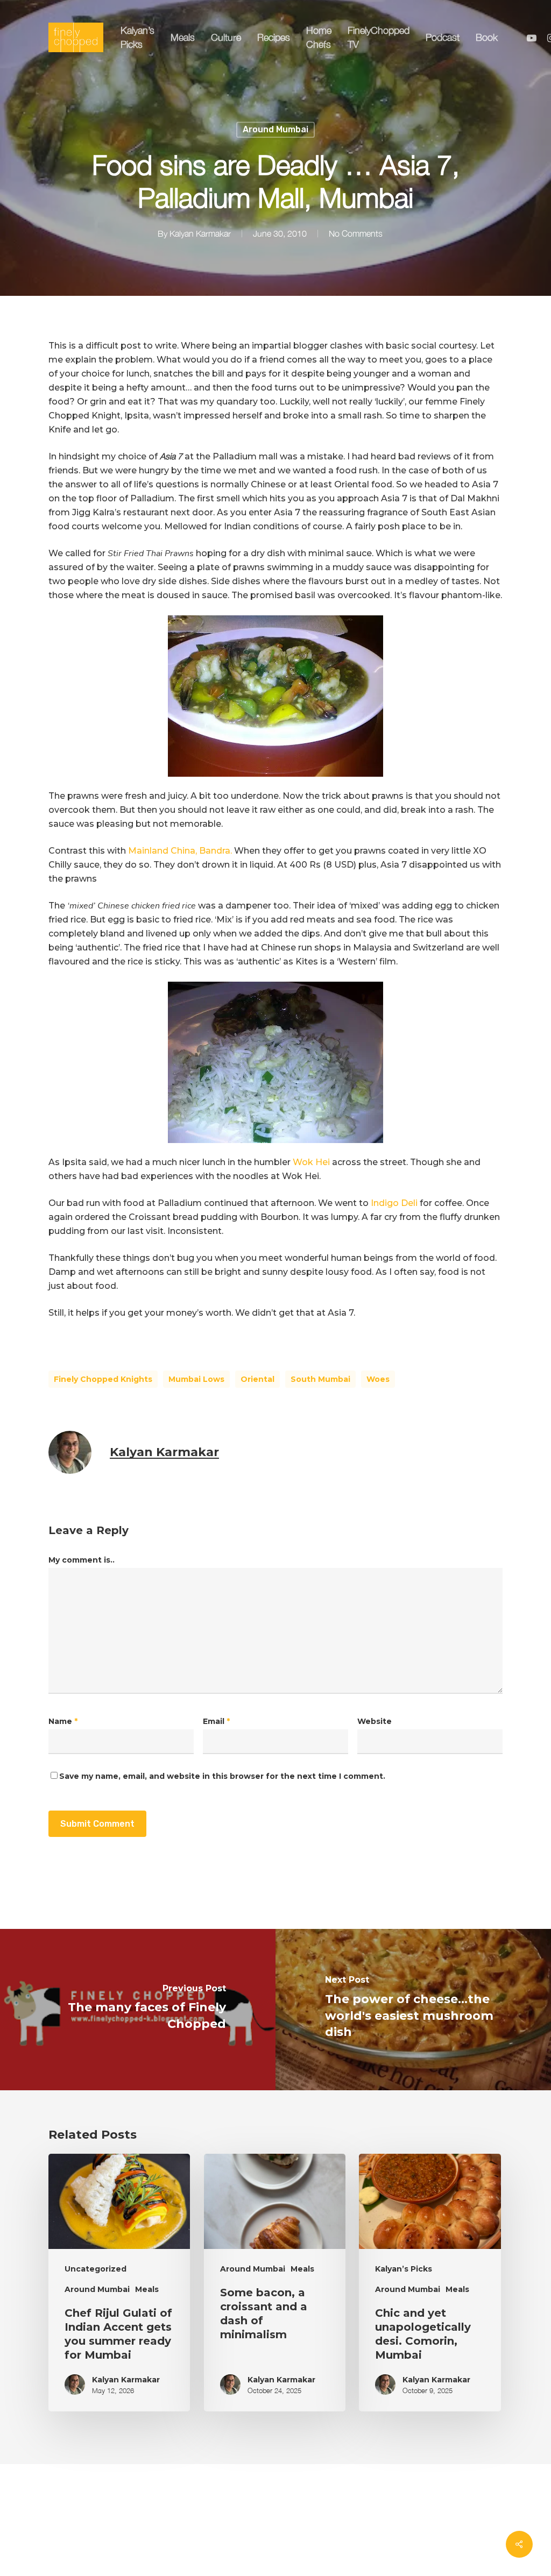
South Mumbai (320, 1379)
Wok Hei (312, 1162)
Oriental (257, 1379)
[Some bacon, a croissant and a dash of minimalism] (275, 2283)
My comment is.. (82, 1560)
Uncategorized (96, 2269)
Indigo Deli (394, 1203)
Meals (147, 2289)
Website (375, 1721)
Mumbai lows (196, 1379)
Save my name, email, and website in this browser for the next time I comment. (222, 1776)
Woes (378, 1379)
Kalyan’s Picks (404, 2269)
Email (216, 1721)
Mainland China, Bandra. (180, 851)
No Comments (356, 234)
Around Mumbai (275, 129)
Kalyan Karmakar (200, 234)
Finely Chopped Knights (103, 1379)
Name (63, 1721)
